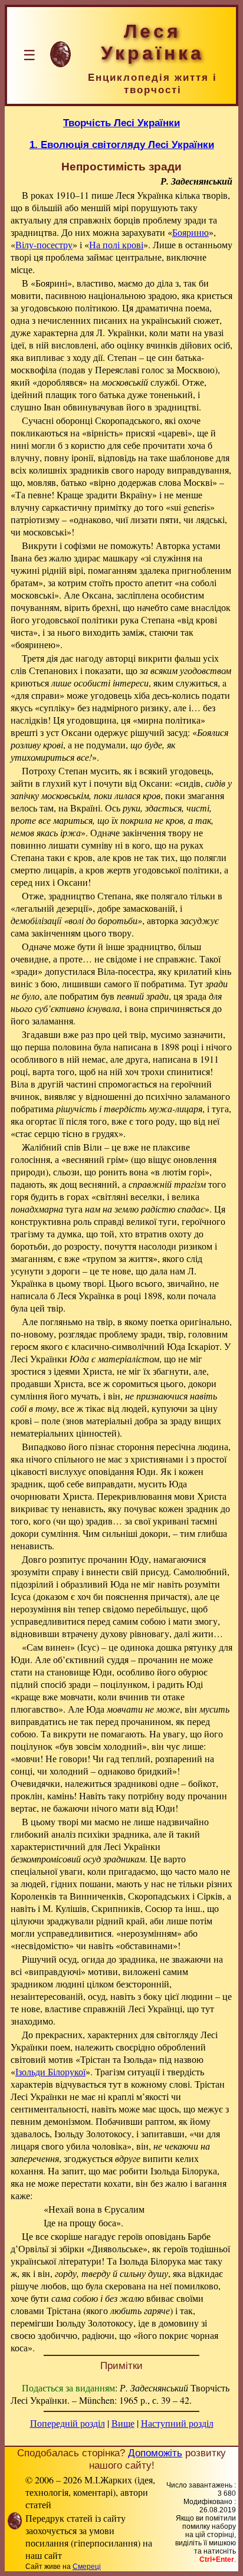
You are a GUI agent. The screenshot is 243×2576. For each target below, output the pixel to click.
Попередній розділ (68, 2423)
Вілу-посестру (44, 244)
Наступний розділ (177, 2423)
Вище (123, 2423)
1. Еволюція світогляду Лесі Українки (122, 144)
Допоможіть (155, 2453)
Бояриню (191, 232)
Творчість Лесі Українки (121, 123)
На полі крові (116, 244)
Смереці (87, 2567)
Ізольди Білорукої (50, 2071)
